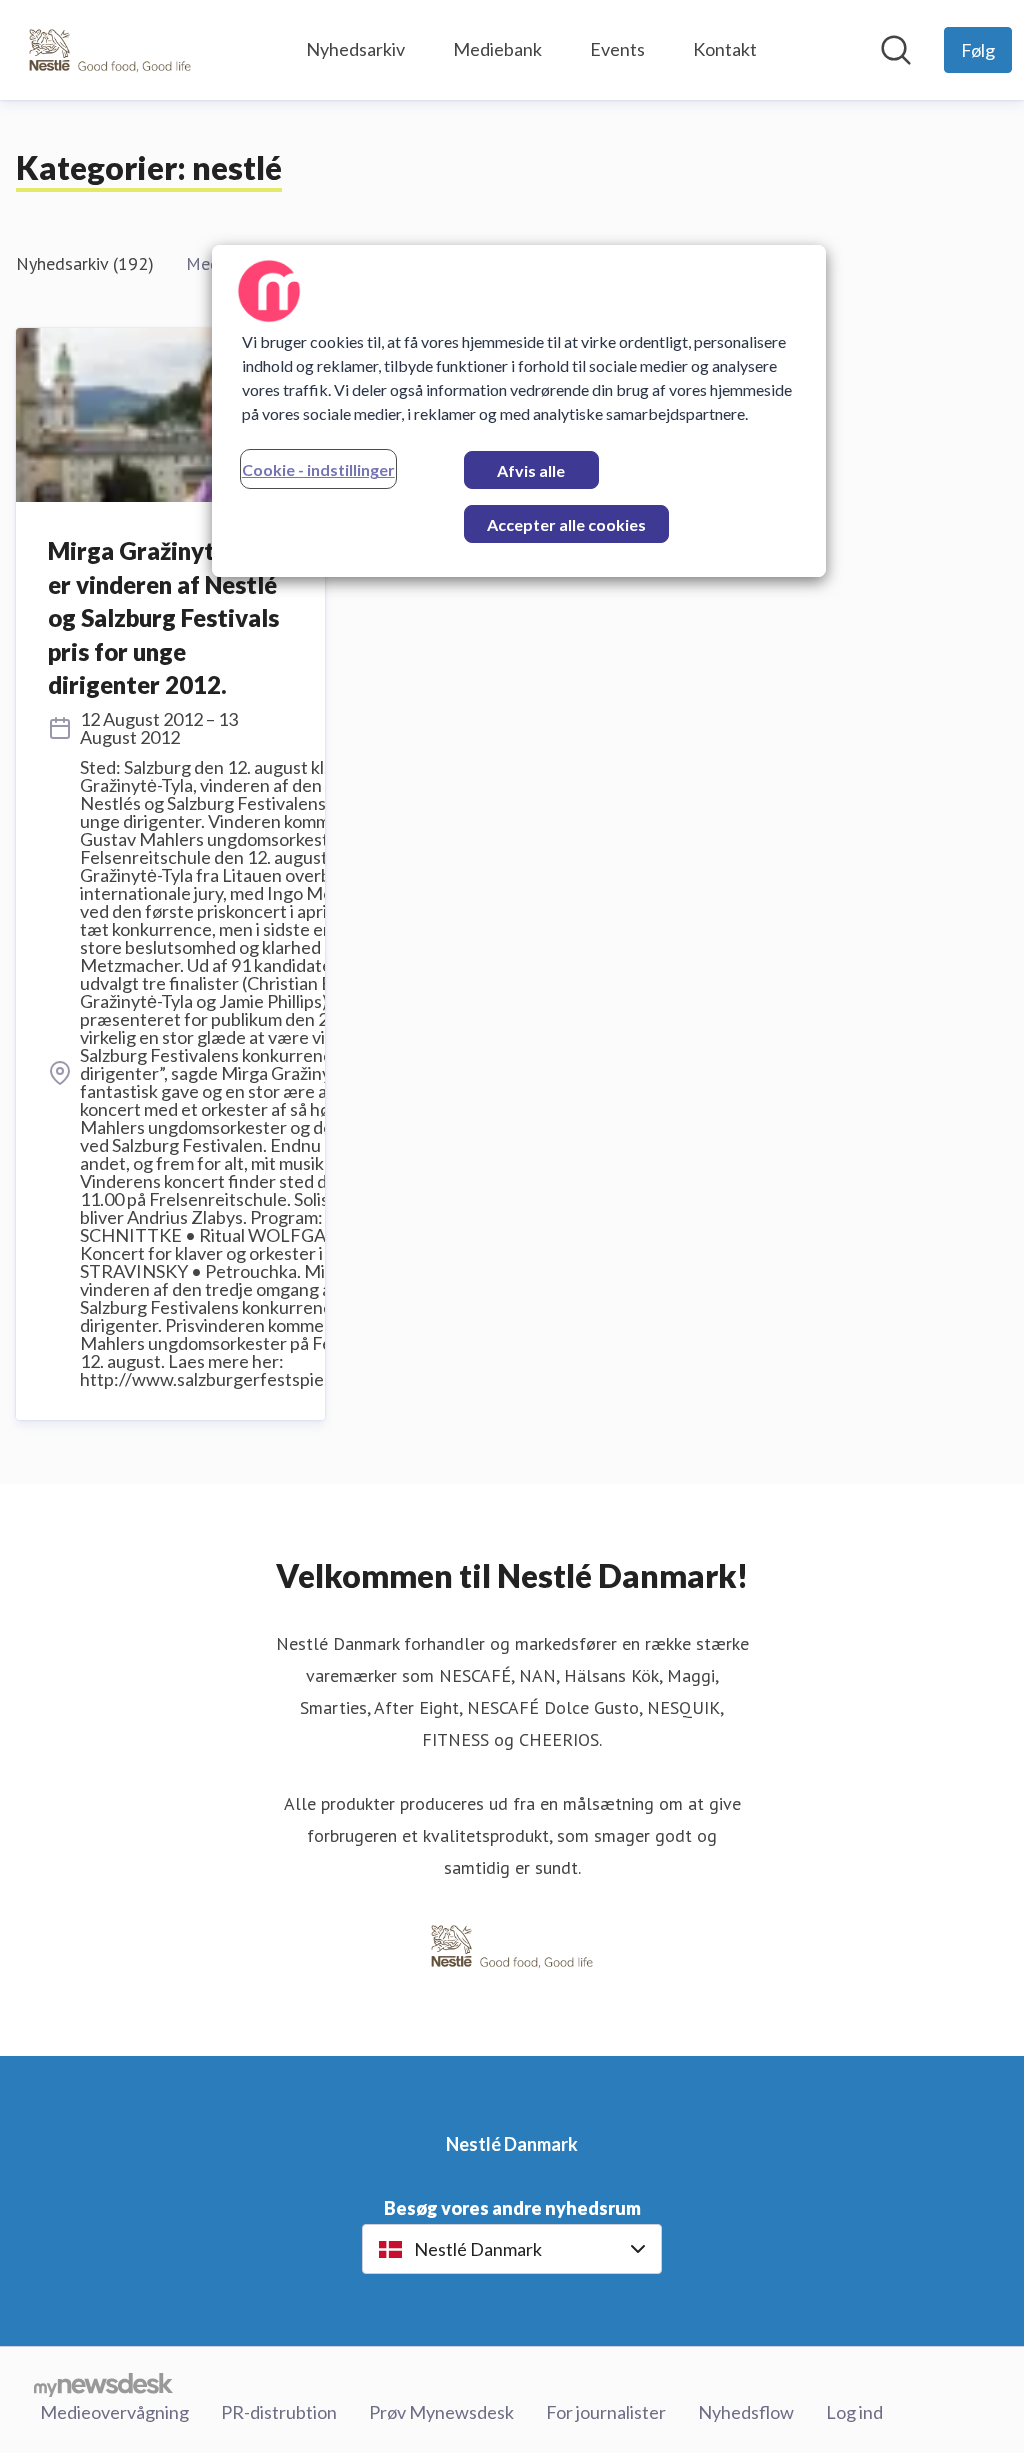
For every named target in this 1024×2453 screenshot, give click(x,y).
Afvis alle (531, 470)
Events (617, 49)
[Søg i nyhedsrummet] (896, 50)
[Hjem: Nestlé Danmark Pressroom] (110, 50)
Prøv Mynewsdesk (441, 2412)
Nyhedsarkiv (355, 49)
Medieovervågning (114, 2412)
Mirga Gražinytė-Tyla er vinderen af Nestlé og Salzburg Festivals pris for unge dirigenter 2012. (164, 617)
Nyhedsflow (746, 2412)
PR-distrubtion (279, 2412)
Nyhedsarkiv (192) (85, 263)
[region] (519, 411)
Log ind (854, 2412)
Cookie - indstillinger (318, 469)
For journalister (606, 2412)
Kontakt (725, 49)
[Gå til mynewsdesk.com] (103, 2384)
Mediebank (497, 49)
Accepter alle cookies (566, 524)
